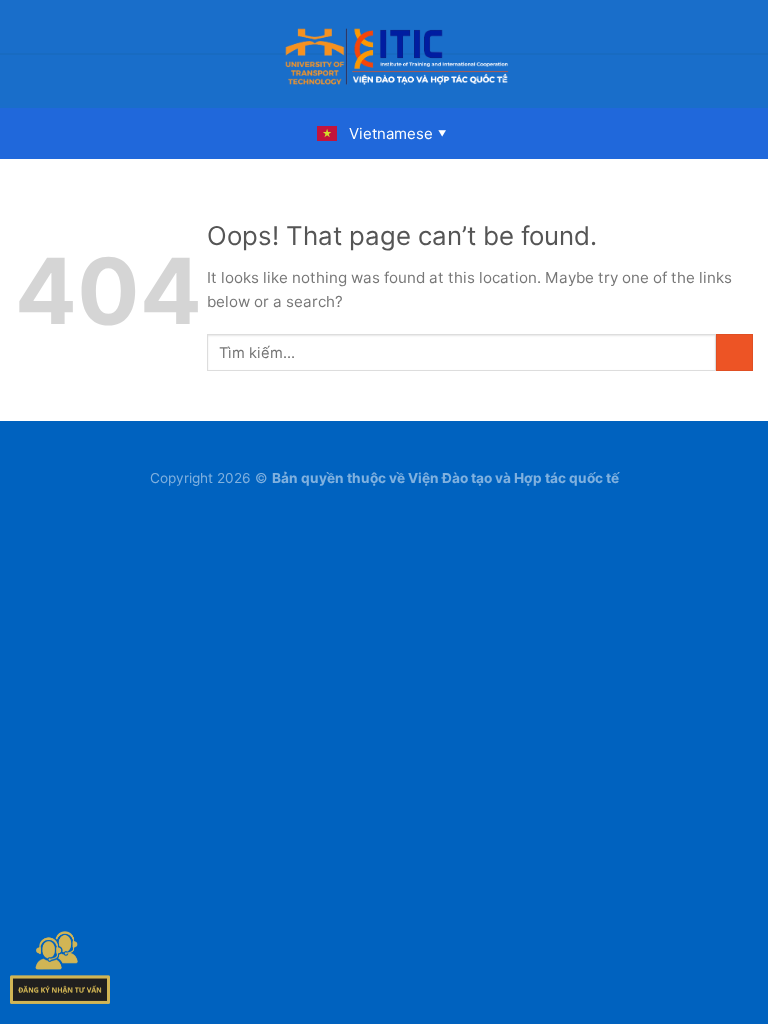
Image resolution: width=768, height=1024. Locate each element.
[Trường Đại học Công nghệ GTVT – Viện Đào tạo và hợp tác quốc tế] (396, 54)
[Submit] (734, 352)
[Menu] (27, 54)
